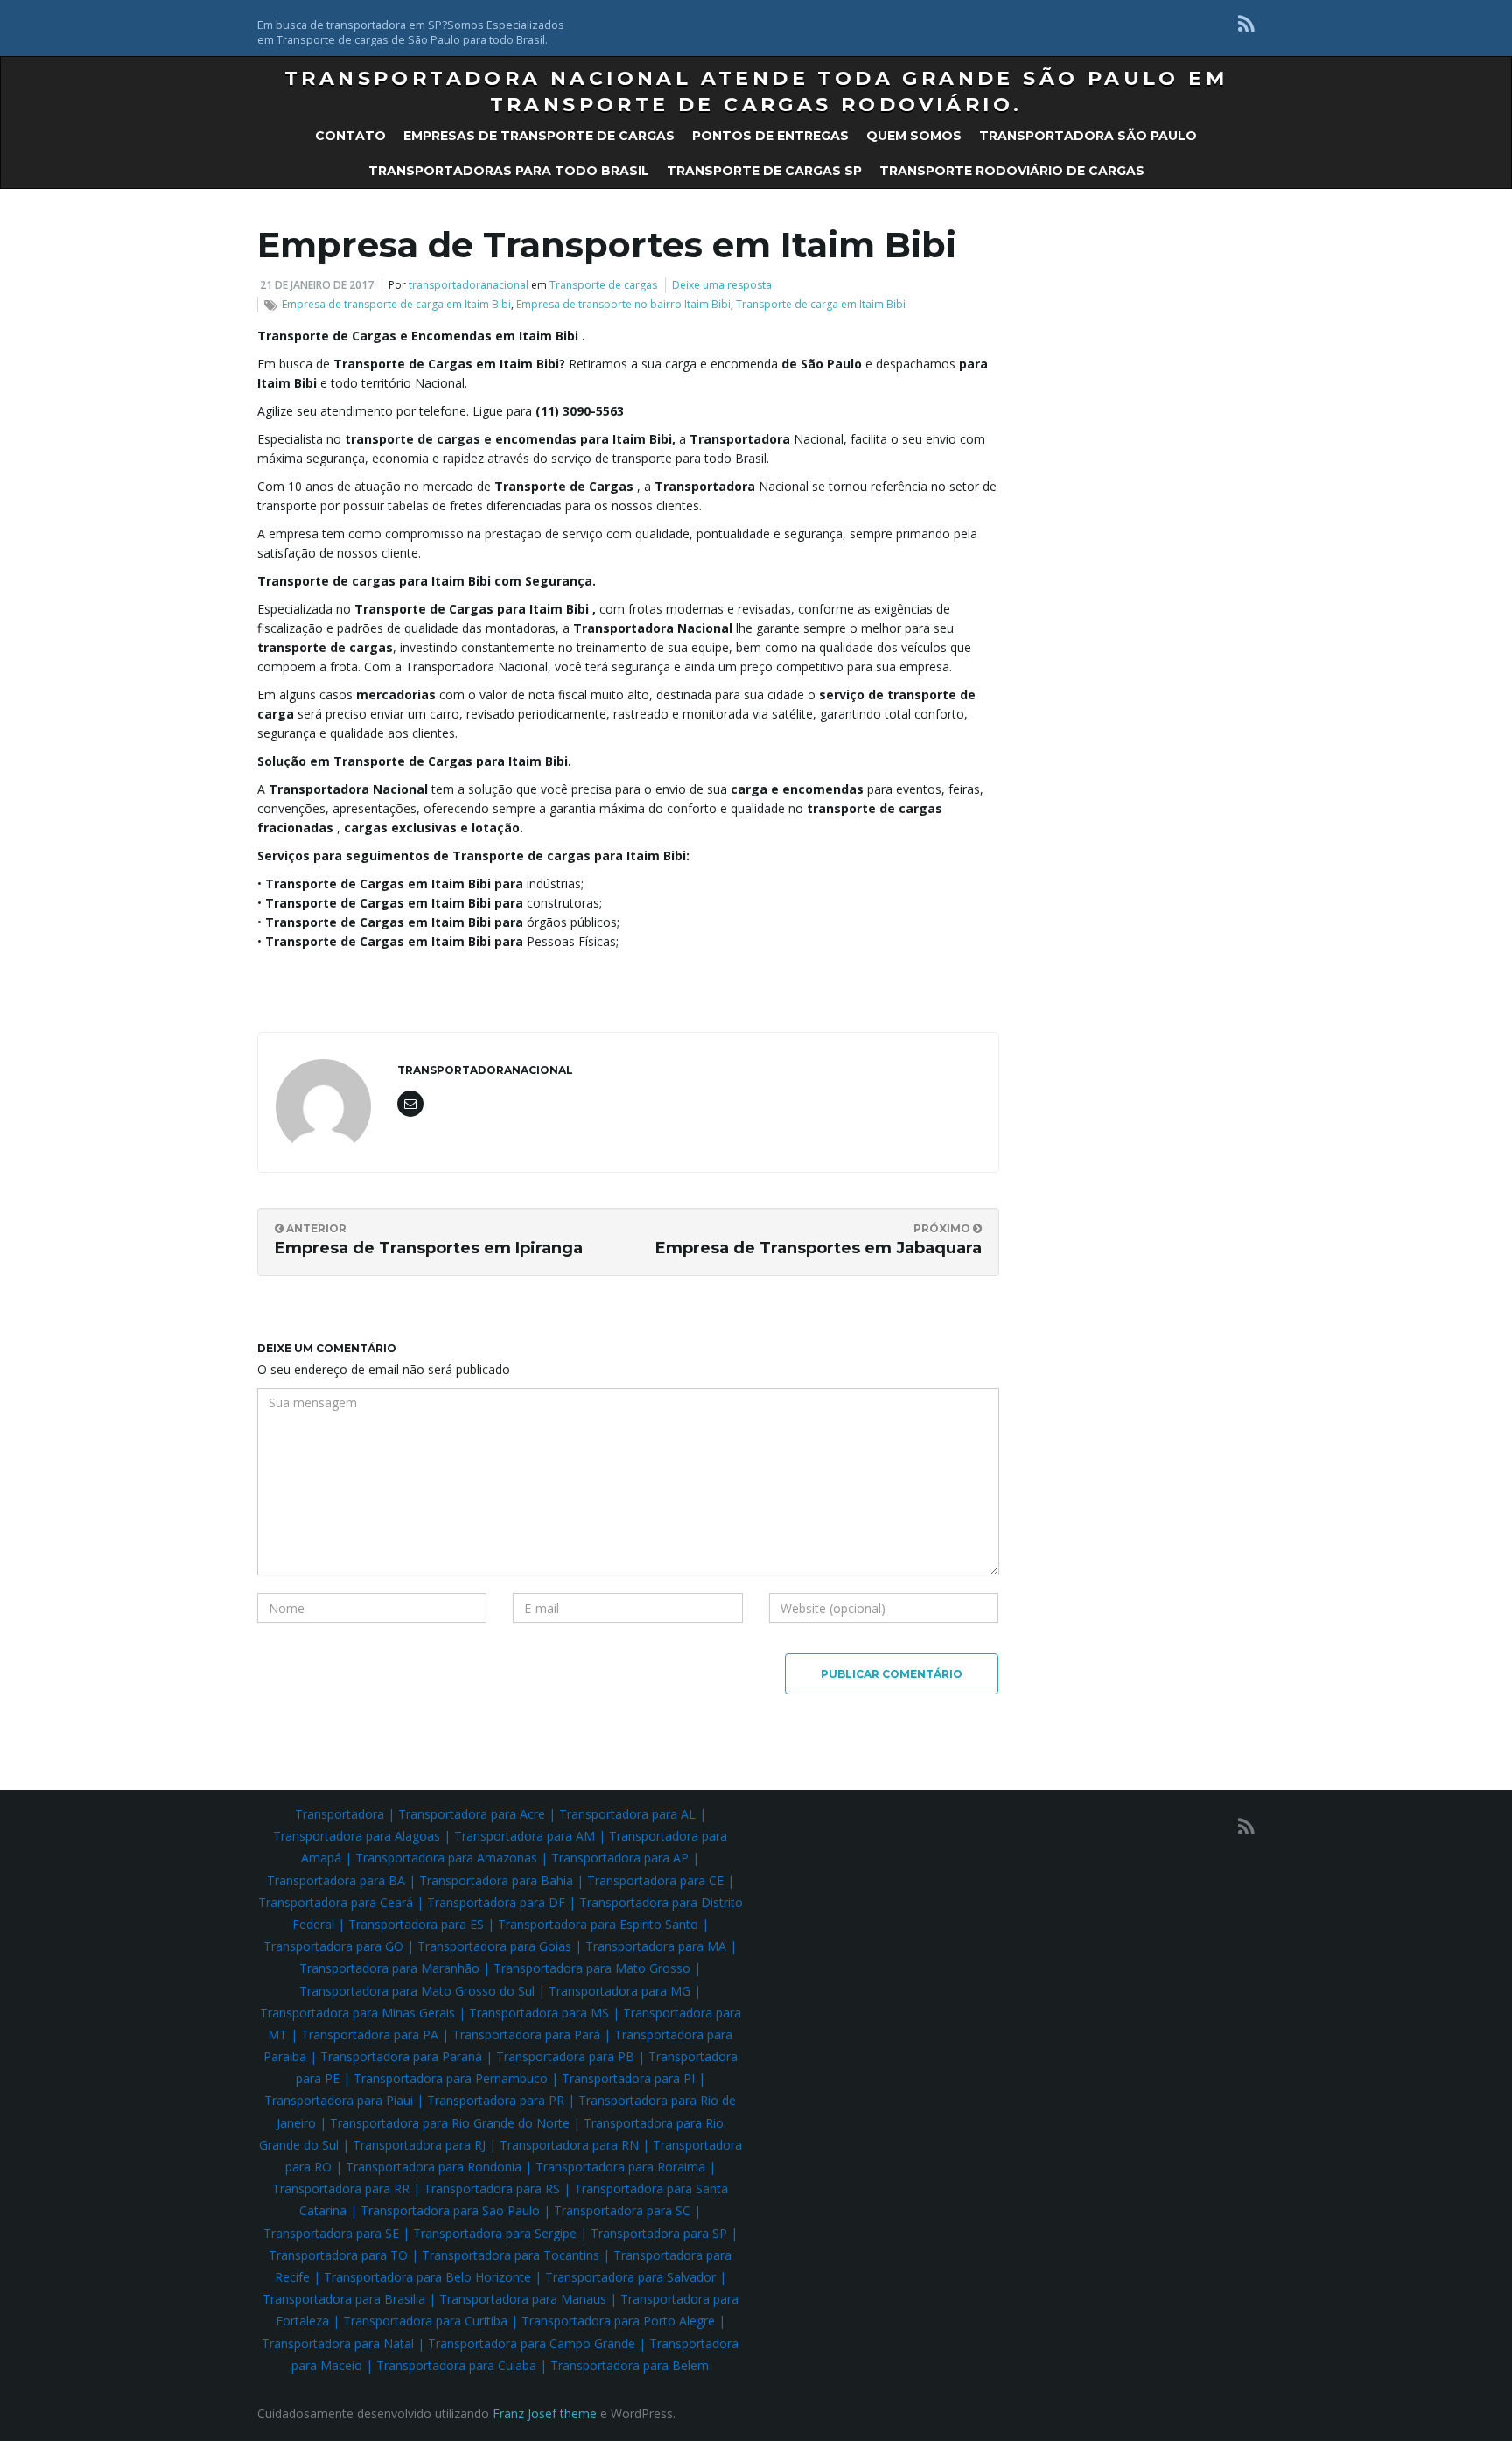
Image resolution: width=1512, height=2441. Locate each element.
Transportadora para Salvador (630, 2277)
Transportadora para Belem (630, 2365)
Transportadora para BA (336, 1880)
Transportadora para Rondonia (434, 2167)
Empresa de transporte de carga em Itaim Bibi (396, 304)
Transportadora (339, 1814)
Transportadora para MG (619, 1991)
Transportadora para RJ (419, 2145)
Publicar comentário (892, 1674)
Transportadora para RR (341, 2188)
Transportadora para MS (539, 2013)
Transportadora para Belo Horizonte (427, 2277)
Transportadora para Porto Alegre (618, 2321)
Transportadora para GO (333, 1946)
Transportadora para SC (622, 2210)
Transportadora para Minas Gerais (357, 2013)
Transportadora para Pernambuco (451, 2078)
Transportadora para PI (628, 2078)
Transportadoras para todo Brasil (509, 171)
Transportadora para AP (620, 1858)
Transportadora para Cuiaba (456, 2365)
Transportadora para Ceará (336, 1902)
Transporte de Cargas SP (764, 171)
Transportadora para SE (331, 2233)
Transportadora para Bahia (496, 1880)
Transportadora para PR (496, 2100)
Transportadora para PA (370, 2034)
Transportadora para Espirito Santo (598, 1924)
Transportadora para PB (565, 2056)
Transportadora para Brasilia (344, 2299)
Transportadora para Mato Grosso (592, 1968)
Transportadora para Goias (494, 1946)
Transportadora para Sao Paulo (450, 2210)
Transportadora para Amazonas (446, 1858)
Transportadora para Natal (338, 2343)
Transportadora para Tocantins (511, 2255)
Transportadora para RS (492, 2188)
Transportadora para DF (496, 1902)
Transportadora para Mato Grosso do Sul (417, 1991)
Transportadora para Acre (472, 1814)
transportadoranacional (469, 285)
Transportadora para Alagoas (357, 1836)
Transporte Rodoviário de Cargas (1012, 171)
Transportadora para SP (659, 2233)
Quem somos (914, 136)
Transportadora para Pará (526, 2034)
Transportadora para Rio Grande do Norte (450, 2123)
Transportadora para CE (655, 1880)
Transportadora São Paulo (1088, 136)
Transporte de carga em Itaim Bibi (821, 304)
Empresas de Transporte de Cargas (539, 136)
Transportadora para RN (569, 2145)
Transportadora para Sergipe (495, 2233)
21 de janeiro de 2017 (317, 285)
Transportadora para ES (416, 1924)
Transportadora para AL (627, 1814)
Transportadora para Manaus (523, 2299)
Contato (350, 136)
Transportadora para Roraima (620, 2167)
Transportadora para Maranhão (389, 1968)
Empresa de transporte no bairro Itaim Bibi (623, 304)
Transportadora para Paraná (401, 2056)
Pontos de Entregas (770, 136)
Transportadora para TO (338, 2255)
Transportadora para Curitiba (425, 2321)
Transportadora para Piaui (339, 2100)
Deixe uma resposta (722, 285)
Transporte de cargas (603, 285)
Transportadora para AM (525, 1836)
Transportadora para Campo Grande (532, 2343)
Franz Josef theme (545, 2413)
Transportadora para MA (656, 1946)
